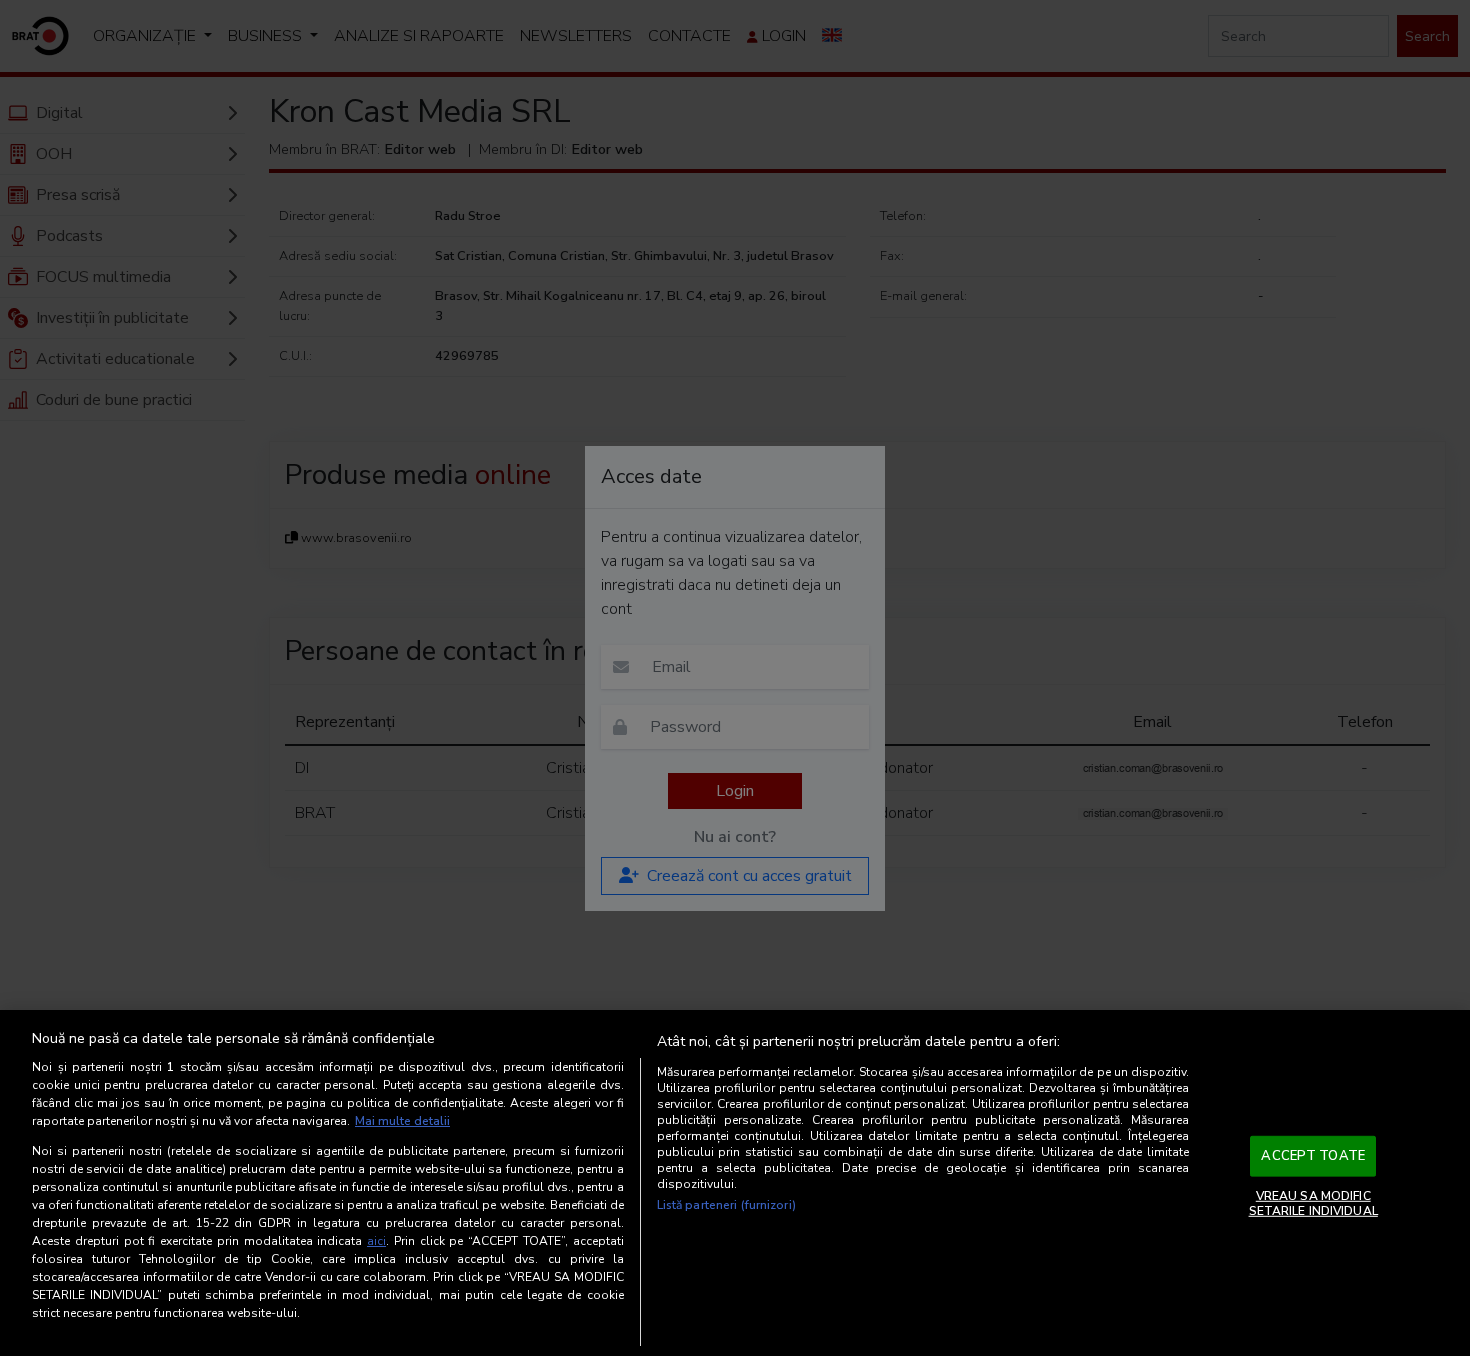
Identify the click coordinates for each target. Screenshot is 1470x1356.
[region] (735, 1183)
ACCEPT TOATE (1313, 1156)
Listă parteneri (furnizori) (726, 1205)
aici (376, 1241)
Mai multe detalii (402, 1121)
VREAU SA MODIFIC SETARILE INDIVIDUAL (1313, 1203)
